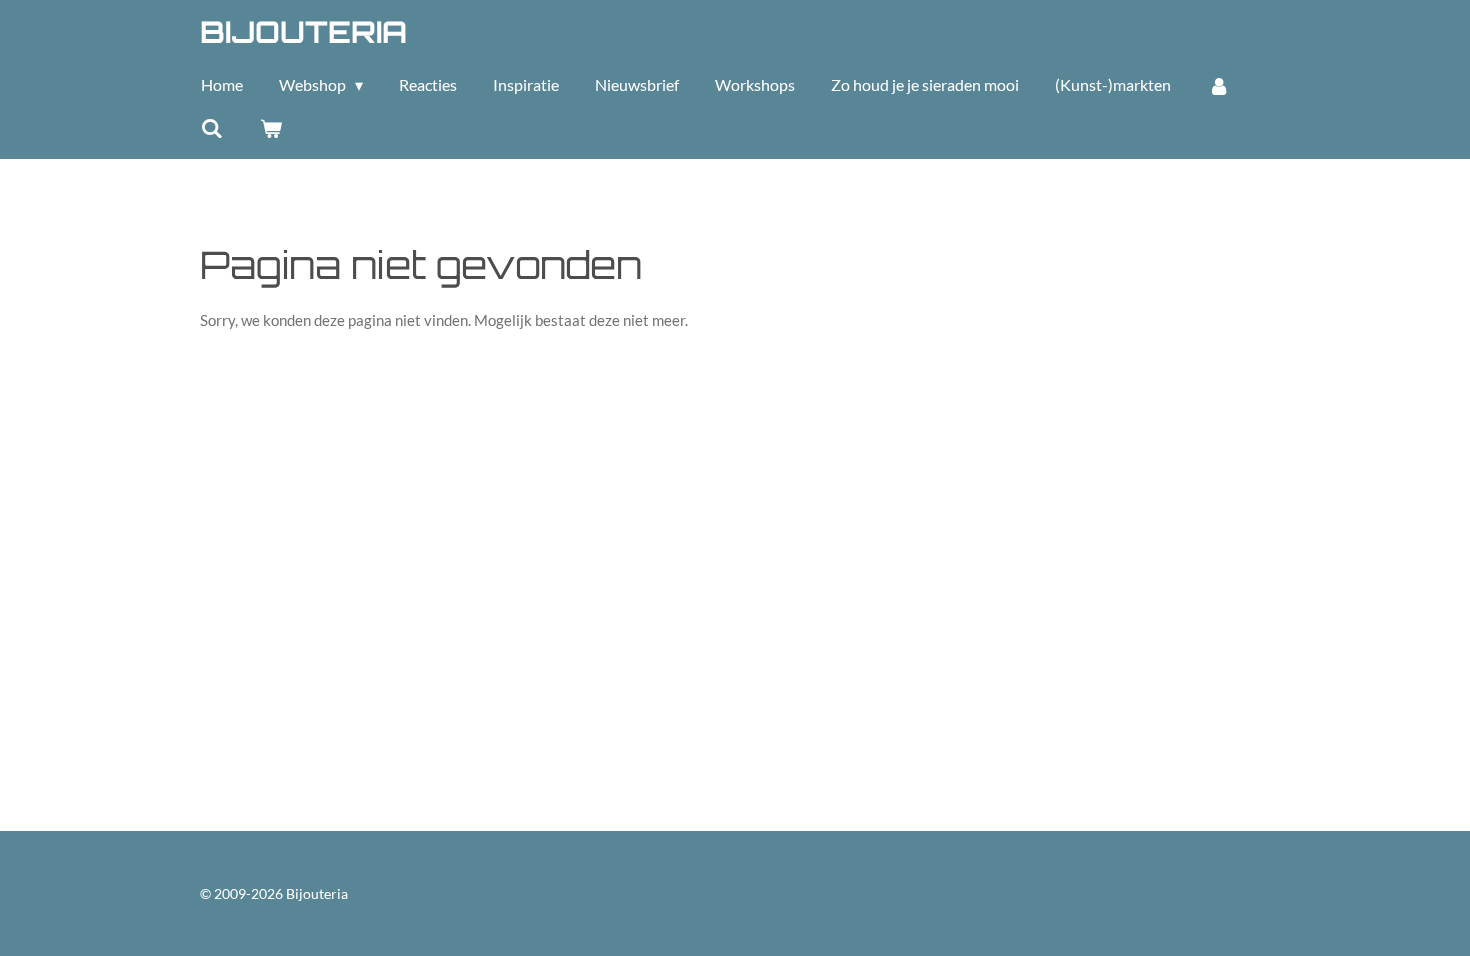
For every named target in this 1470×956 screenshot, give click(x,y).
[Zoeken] (212, 128)
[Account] (1218, 85)
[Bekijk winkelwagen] (270, 128)
